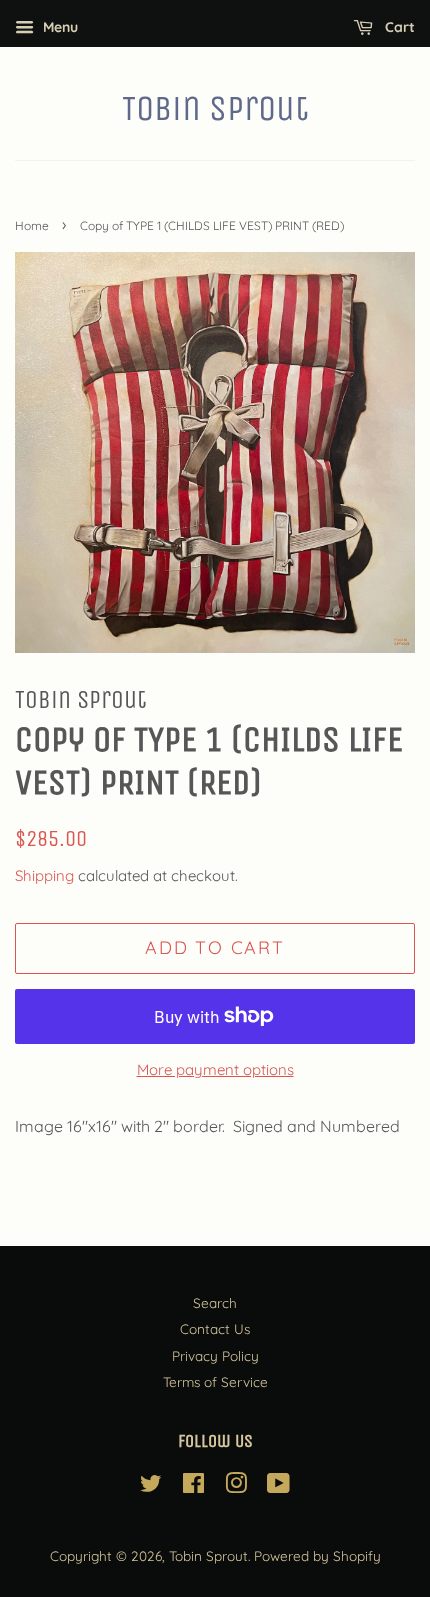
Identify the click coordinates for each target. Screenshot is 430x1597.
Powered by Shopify (317, 1555)
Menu (58, 27)
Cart (398, 27)
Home (32, 225)
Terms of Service (215, 1381)
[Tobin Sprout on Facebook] (193, 1486)
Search (215, 1302)
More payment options (215, 1069)
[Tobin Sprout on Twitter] (151, 1486)
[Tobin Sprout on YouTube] (278, 1486)
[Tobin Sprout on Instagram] (236, 1486)
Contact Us (215, 1328)
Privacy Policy (215, 1355)
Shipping (44, 875)
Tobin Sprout (215, 108)
